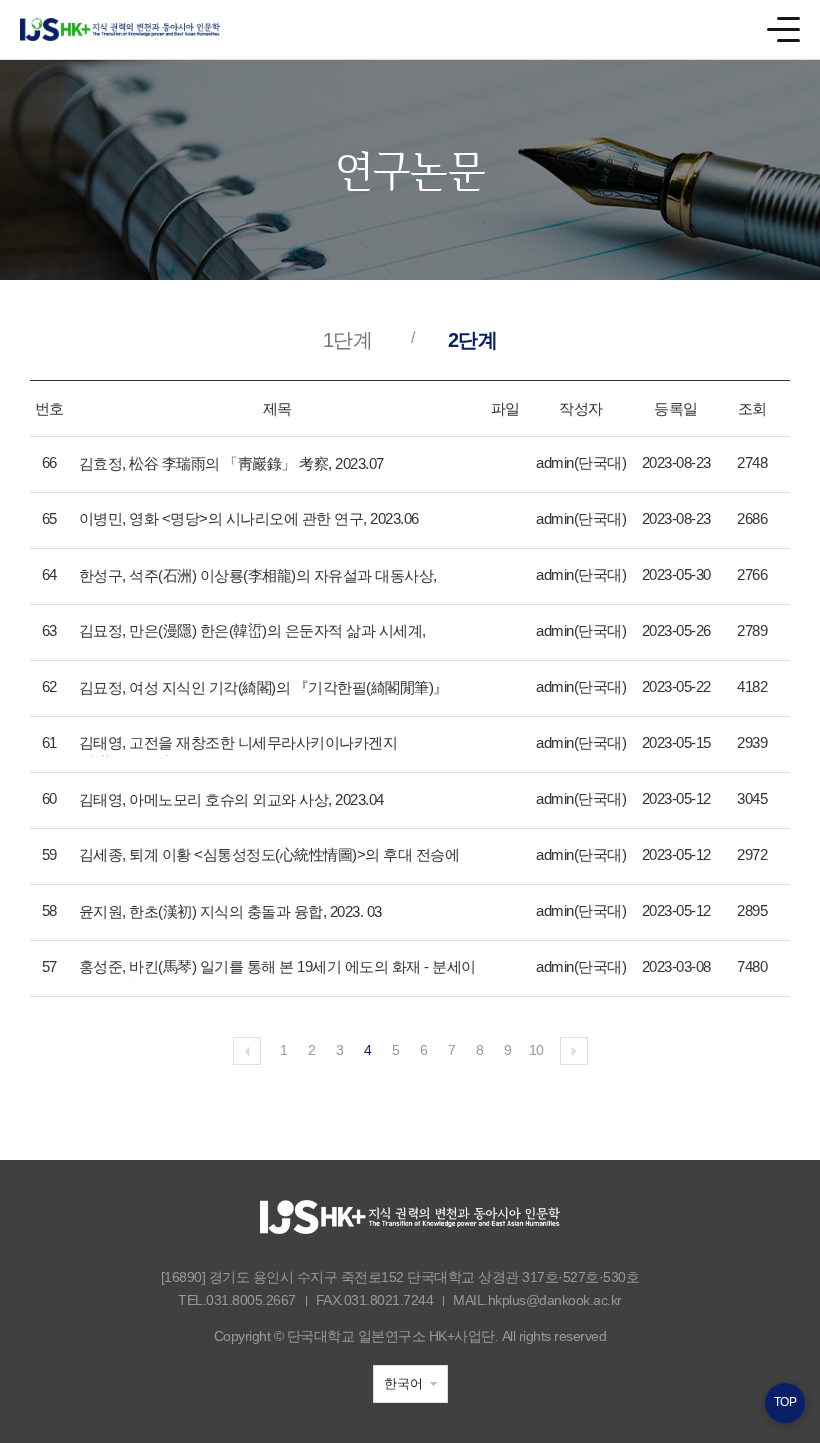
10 (536, 1050)
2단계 (473, 340)
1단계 (348, 340)
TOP (785, 1402)
